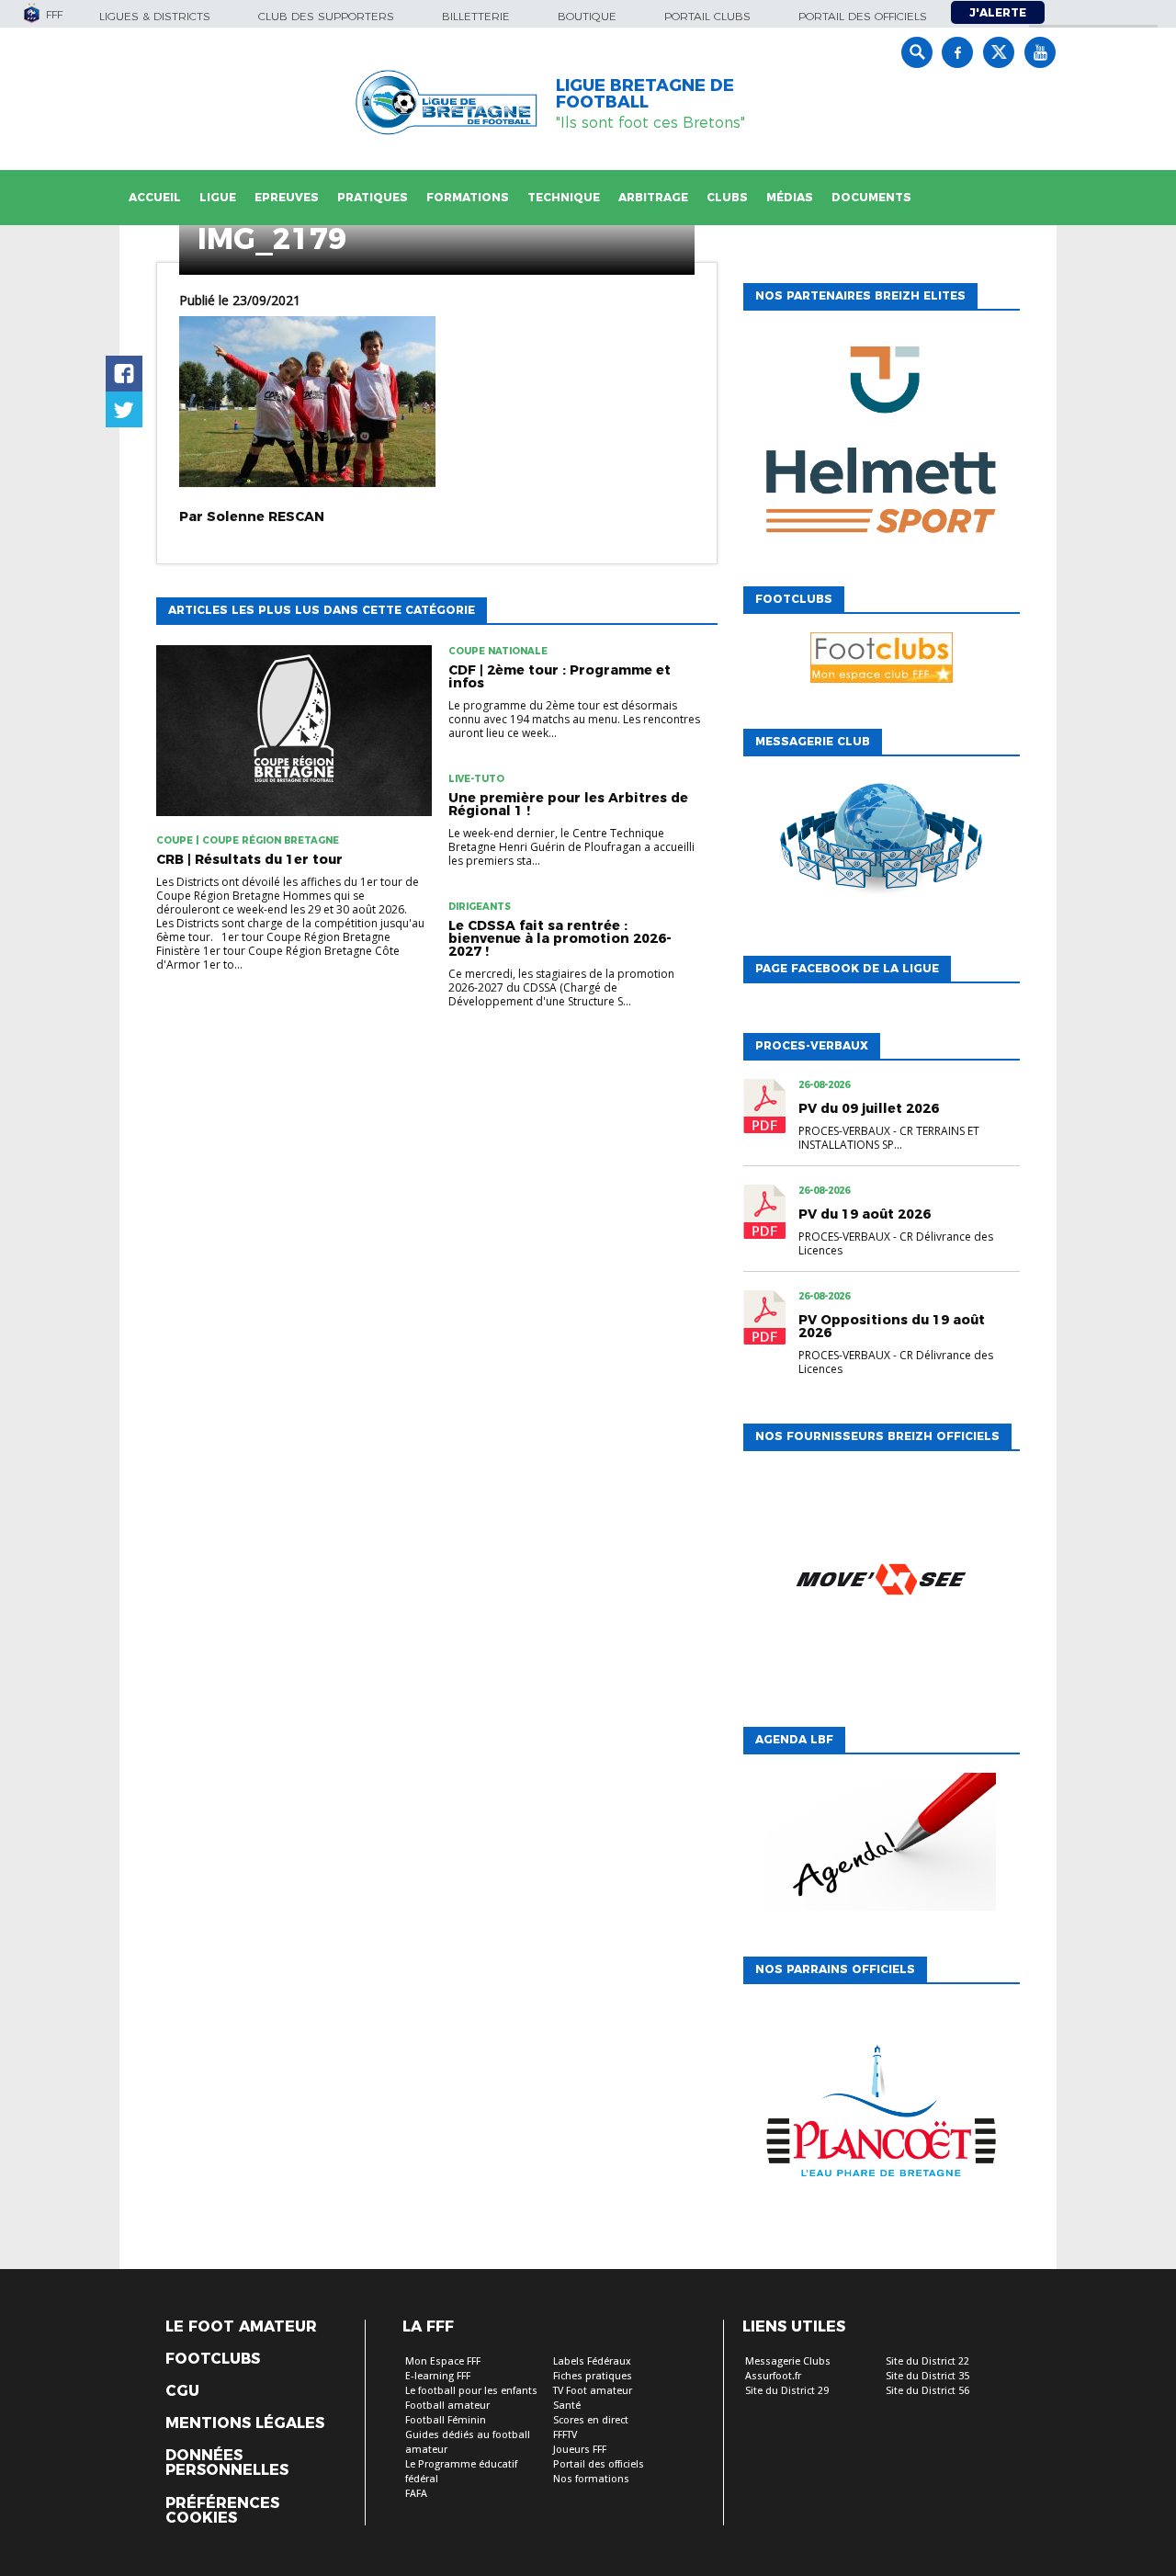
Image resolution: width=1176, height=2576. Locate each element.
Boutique (587, 16)
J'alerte (998, 12)
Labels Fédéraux (592, 2361)
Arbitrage (653, 197)
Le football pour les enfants (471, 2391)
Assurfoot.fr (773, 2376)
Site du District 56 (927, 2391)
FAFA (416, 2494)
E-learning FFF (438, 2376)
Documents (871, 197)
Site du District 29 (787, 2391)
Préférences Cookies (222, 2511)
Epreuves (287, 197)
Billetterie (476, 16)
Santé (567, 2406)
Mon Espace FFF (443, 2361)
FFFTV (565, 2435)
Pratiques (373, 197)
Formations (468, 197)
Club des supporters (326, 16)
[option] (881, 444)
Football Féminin (446, 2420)
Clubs (727, 197)
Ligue (218, 197)
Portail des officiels (863, 16)
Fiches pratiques (593, 2376)
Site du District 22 (927, 2361)
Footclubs (213, 2359)
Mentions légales (245, 2423)
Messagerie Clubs (788, 2361)
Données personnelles (227, 2463)
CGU (182, 2391)
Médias (790, 197)
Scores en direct (591, 2420)
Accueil (155, 197)
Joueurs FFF (580, 2450)
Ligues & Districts (155, 16)
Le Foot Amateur (241, 2327)
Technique (564, 197)
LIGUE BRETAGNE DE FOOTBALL (645, 94)
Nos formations (591, 2479)
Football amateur (447, 2406)
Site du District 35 (927, 2376)
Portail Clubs (707, 16)
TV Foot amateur (593, 2391)
